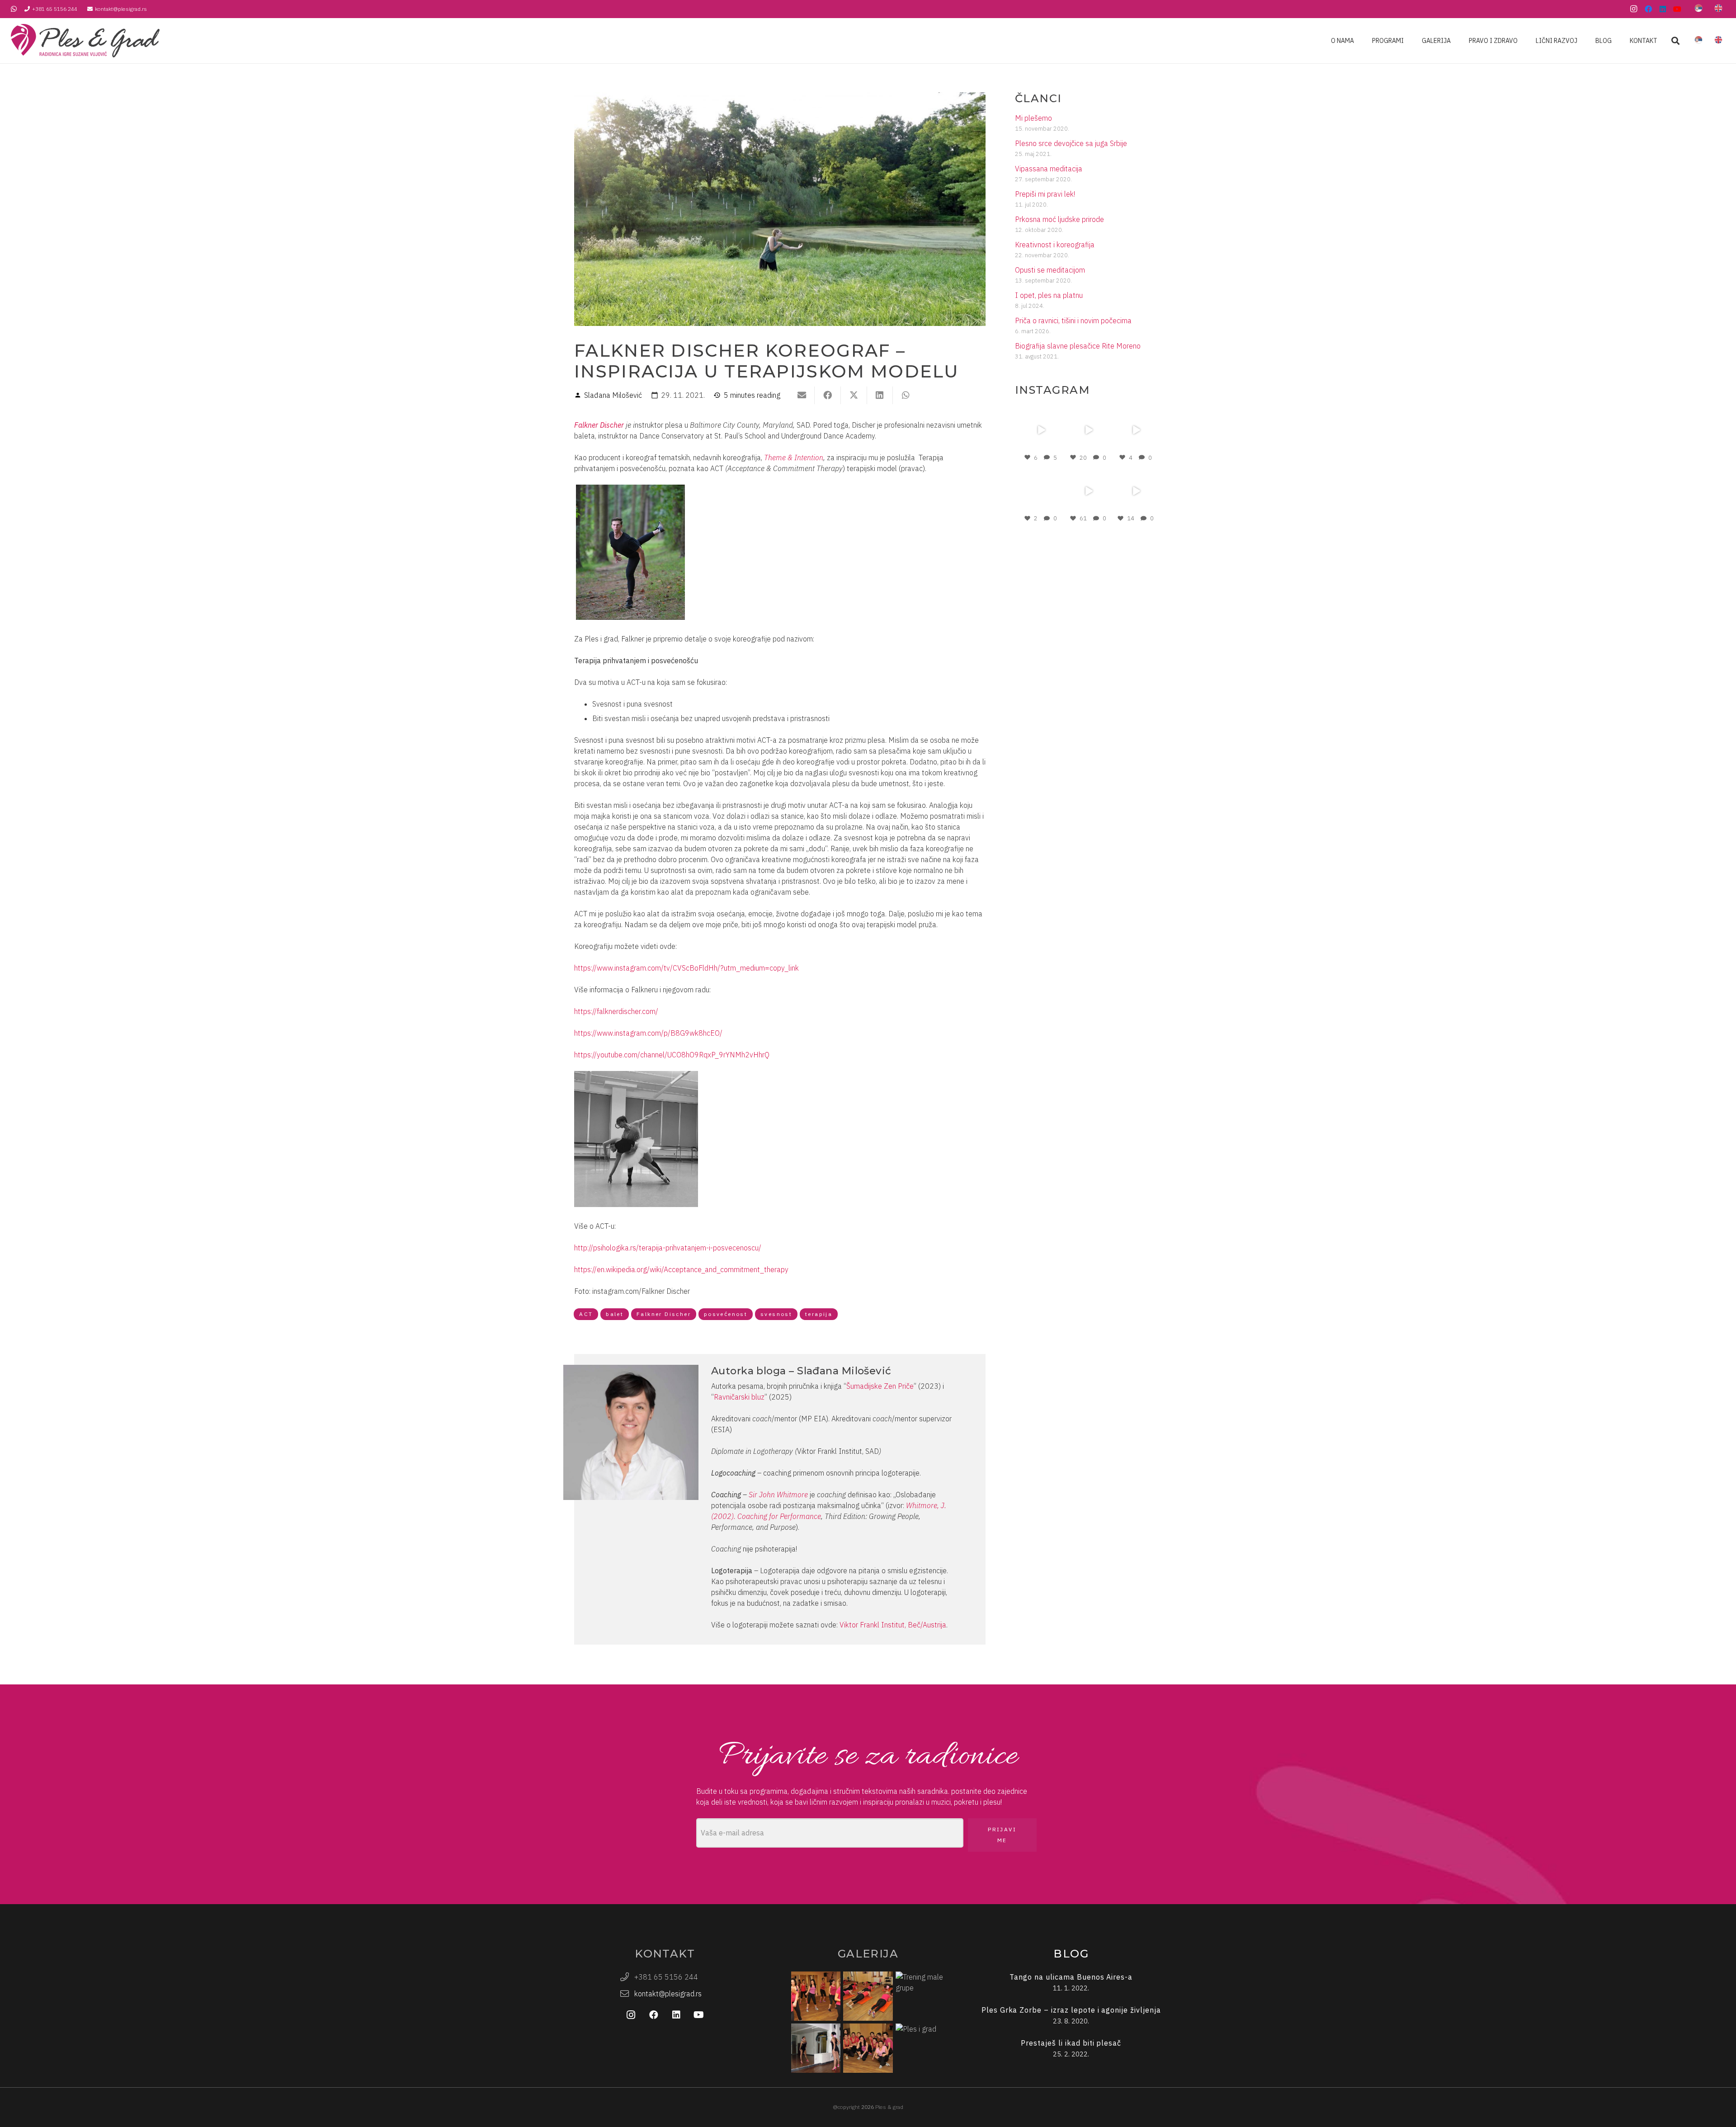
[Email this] (802, 395)
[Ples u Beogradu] (868, 2048)
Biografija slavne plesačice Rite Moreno (1078, 346)
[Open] (1041, 430)
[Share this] (828, 395)
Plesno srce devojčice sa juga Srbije (1071, 143)
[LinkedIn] (1663, 9)
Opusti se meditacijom (1050, 270)
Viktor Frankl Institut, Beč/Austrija (893, 1625)
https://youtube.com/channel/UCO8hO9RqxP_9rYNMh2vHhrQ (672, 1055)
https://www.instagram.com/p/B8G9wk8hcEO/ (648, 1033)
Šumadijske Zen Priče (880, 1386)
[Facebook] (1648, 9)
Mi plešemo (1033, 118)
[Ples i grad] (920, 2048)
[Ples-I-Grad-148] (85, 41)
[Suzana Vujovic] (816, 2048)
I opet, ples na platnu (1049, 295)
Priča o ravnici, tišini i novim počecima (1073, 321)
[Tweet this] (854, 395)
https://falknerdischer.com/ (616, 1011)
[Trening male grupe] (920, 1996)
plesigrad (1040, 413)
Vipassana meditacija (1049, 169)
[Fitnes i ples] (868, 1996)
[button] (1675, 41)
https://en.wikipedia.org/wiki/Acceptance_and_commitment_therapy (681, 1269)
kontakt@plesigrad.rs (668, 1994)
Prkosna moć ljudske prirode (1059, 219)
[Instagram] (1634, 9)
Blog (1071, 1954)
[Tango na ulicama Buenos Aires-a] (1071, 1983)
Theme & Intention (794, 457)
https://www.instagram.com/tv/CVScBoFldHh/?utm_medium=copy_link (686, 968)
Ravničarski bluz (739, 1397)
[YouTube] (1677, 9)
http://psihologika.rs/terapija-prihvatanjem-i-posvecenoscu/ (668, 1248)
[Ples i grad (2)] (816, 1996)
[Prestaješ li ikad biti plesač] (1071, 2049)
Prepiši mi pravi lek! (1045, 194)
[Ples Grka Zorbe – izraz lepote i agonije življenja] (1071, 2016)
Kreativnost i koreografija (1055, 245)
